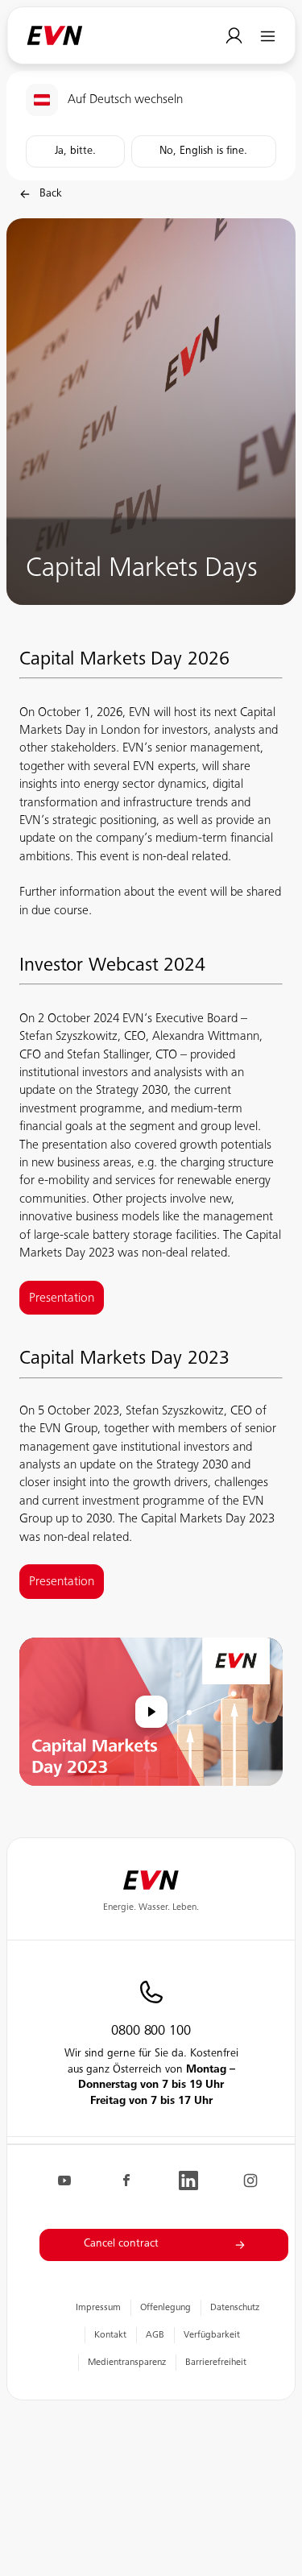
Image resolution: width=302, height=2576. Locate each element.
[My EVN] (234, 36)
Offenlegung (165, 2308)
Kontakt (110, 2335)
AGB (155, 2335)
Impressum (98, 2308)
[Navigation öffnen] (268, 36)
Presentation (62, 1582)
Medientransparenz (127, 2363)
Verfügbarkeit (212, 2335)
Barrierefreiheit (216, 2363)
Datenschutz (235, 2308)
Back (51, 194)
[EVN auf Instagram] (250, 2180)
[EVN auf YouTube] (64, 2180)
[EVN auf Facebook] (126, 2180)
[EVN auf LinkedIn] (188, 2180)
